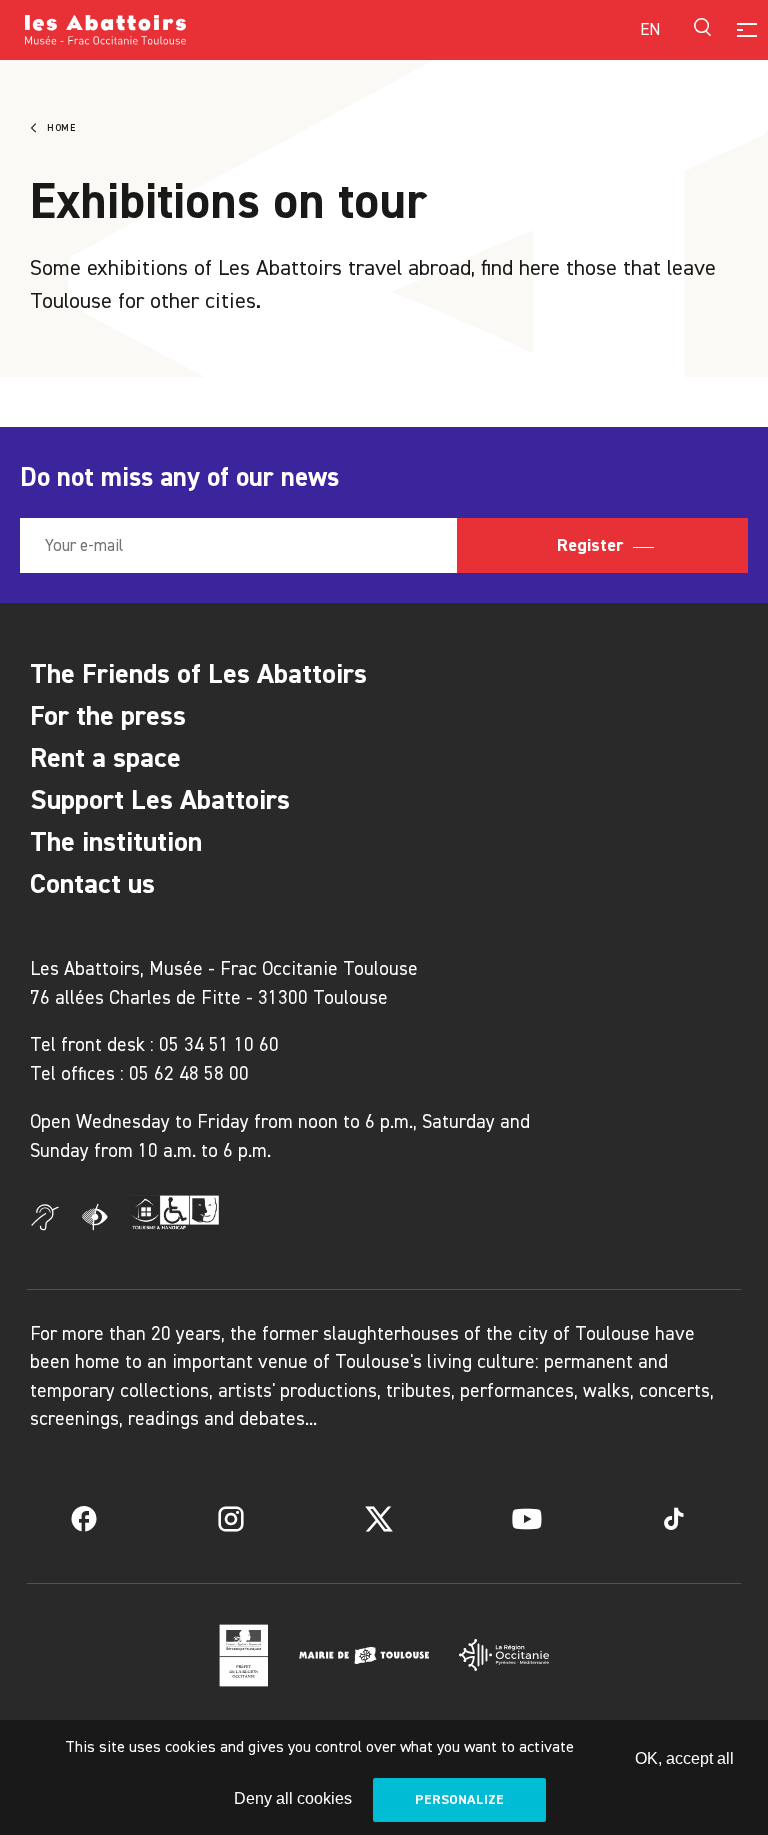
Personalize (459, 1799)
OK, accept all (684, 1758)
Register (592, 545)
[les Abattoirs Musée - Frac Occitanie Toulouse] (204, 30)
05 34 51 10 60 (219, 1044)
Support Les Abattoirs (160, 799)
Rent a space (105, 757)
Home (61, 128)
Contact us (92, 883)
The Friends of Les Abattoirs (198, 673)
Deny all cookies (293, 1798)
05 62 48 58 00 (189, 1073)
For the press (108, 715)
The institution (116, 841)
